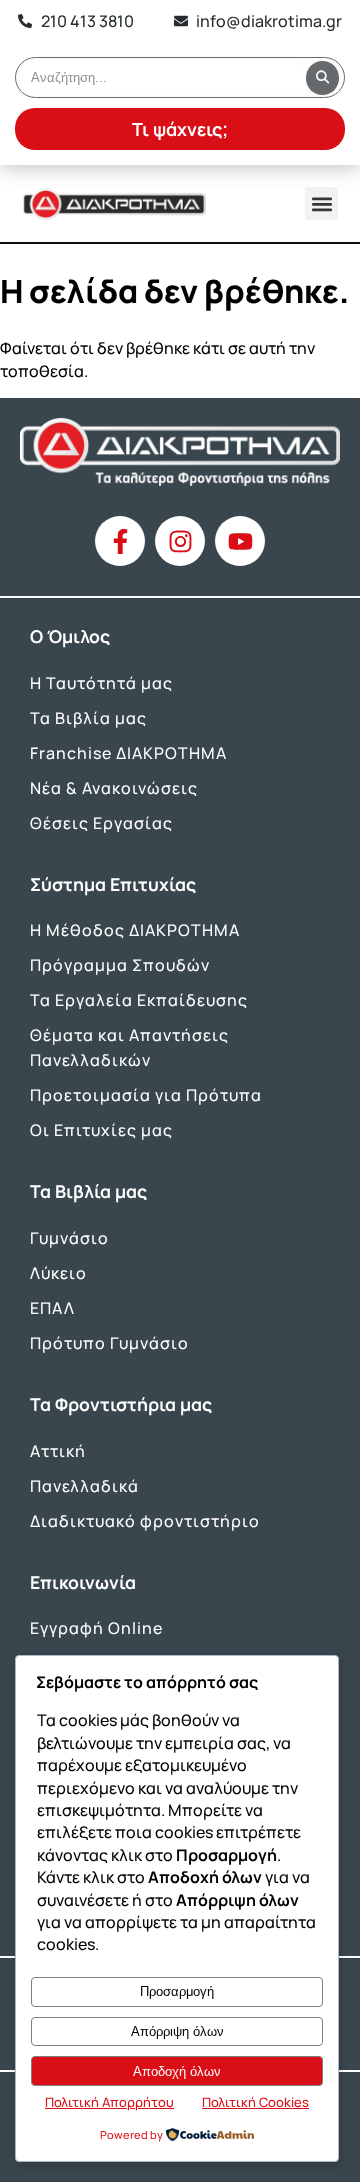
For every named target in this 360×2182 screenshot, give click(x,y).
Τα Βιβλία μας (88, 718)
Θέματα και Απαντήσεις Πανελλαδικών (129, 1047)
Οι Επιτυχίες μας (101, 1130)
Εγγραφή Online (96, 1628)
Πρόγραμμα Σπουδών (120, 965)
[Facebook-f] (120, 541)
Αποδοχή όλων (177, 2071)
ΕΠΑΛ (52, 1308)
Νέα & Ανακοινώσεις (114, 788)
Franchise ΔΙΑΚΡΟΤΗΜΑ (128, 753)
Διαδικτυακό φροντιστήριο (145, 1521)
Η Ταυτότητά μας (101, 683)
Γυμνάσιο (69, 1238)
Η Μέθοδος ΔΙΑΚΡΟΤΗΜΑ (135, 930)
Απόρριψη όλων (177, 2031)
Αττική (58, 1451)
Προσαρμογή (177, 1991)
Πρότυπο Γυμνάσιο (109, 1343)
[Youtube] (240, 541)
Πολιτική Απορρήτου (109, 2102)
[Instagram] (180, 541)
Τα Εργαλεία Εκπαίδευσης (139, 1000)
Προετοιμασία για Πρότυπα (146, 1095)
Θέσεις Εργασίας (101, 823)
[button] (321, 203)
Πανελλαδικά (84, 1486)
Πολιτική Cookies (255, 2102)
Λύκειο (58, 1273)
